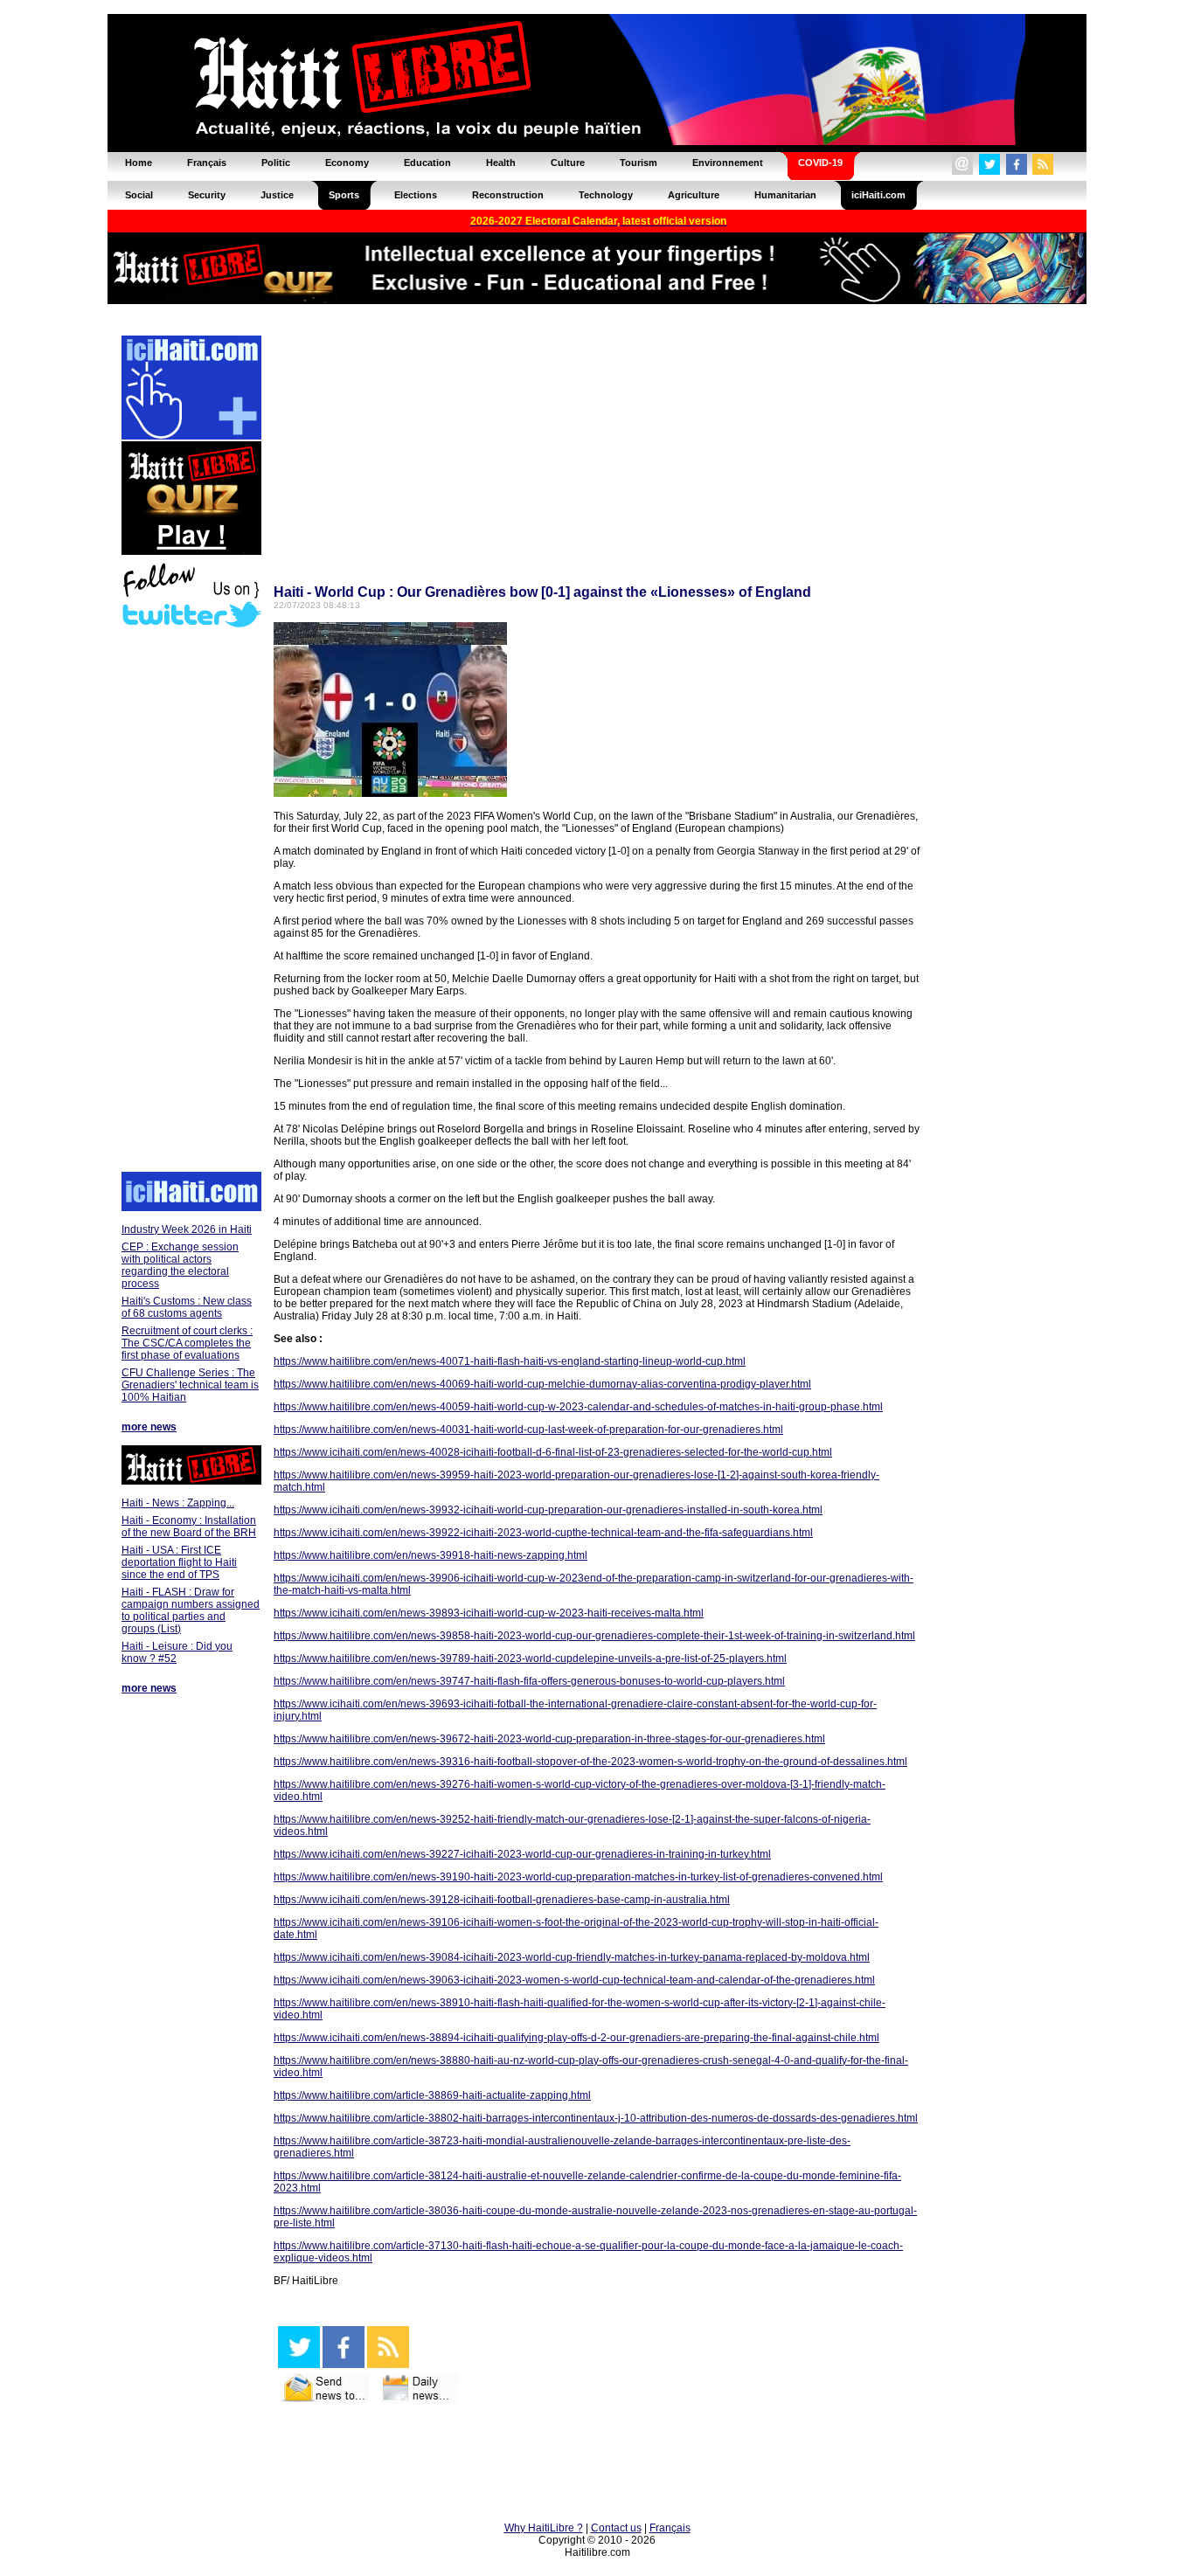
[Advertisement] (191, 902)
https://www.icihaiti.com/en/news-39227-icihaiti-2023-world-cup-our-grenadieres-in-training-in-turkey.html (522, 1854)
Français (670, 2528)
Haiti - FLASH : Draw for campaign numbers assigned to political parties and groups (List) (191, 1610)
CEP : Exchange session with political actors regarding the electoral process (180, 1265)
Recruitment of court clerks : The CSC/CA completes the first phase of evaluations (187, 1343)
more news (149, 1427)
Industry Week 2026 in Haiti (187, 1229)
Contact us (616, 2528)
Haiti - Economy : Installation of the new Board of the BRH (189, 1527)
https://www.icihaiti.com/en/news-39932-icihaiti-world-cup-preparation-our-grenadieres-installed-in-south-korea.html (548, 1510)
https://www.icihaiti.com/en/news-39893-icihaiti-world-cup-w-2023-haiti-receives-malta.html (489, 1613)
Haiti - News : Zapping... (178, 1503)
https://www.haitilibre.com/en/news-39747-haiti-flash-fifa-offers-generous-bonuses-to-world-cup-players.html (529, 1681)
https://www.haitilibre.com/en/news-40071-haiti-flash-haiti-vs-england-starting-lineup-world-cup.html (510, 1361)
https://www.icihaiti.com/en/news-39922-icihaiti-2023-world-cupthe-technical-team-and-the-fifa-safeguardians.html (543, 1533)
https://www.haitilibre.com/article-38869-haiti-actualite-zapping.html (432, 2095)
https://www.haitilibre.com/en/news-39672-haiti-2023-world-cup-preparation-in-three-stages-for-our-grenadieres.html (549, 1739)
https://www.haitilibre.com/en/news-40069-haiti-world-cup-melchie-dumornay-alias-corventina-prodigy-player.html (542, 1384)
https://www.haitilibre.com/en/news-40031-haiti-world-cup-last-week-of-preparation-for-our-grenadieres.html (528, 1430)
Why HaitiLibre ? (544, 2528)
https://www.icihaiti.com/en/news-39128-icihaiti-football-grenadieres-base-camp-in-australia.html (502, 1900)
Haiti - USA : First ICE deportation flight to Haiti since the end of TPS (179, 1562)
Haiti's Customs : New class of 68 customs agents (187, 1307)
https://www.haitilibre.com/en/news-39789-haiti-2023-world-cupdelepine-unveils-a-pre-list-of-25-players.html (530, 1658)
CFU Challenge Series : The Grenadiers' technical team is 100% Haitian (190, 1385)
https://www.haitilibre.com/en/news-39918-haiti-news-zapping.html (430, 1555)
